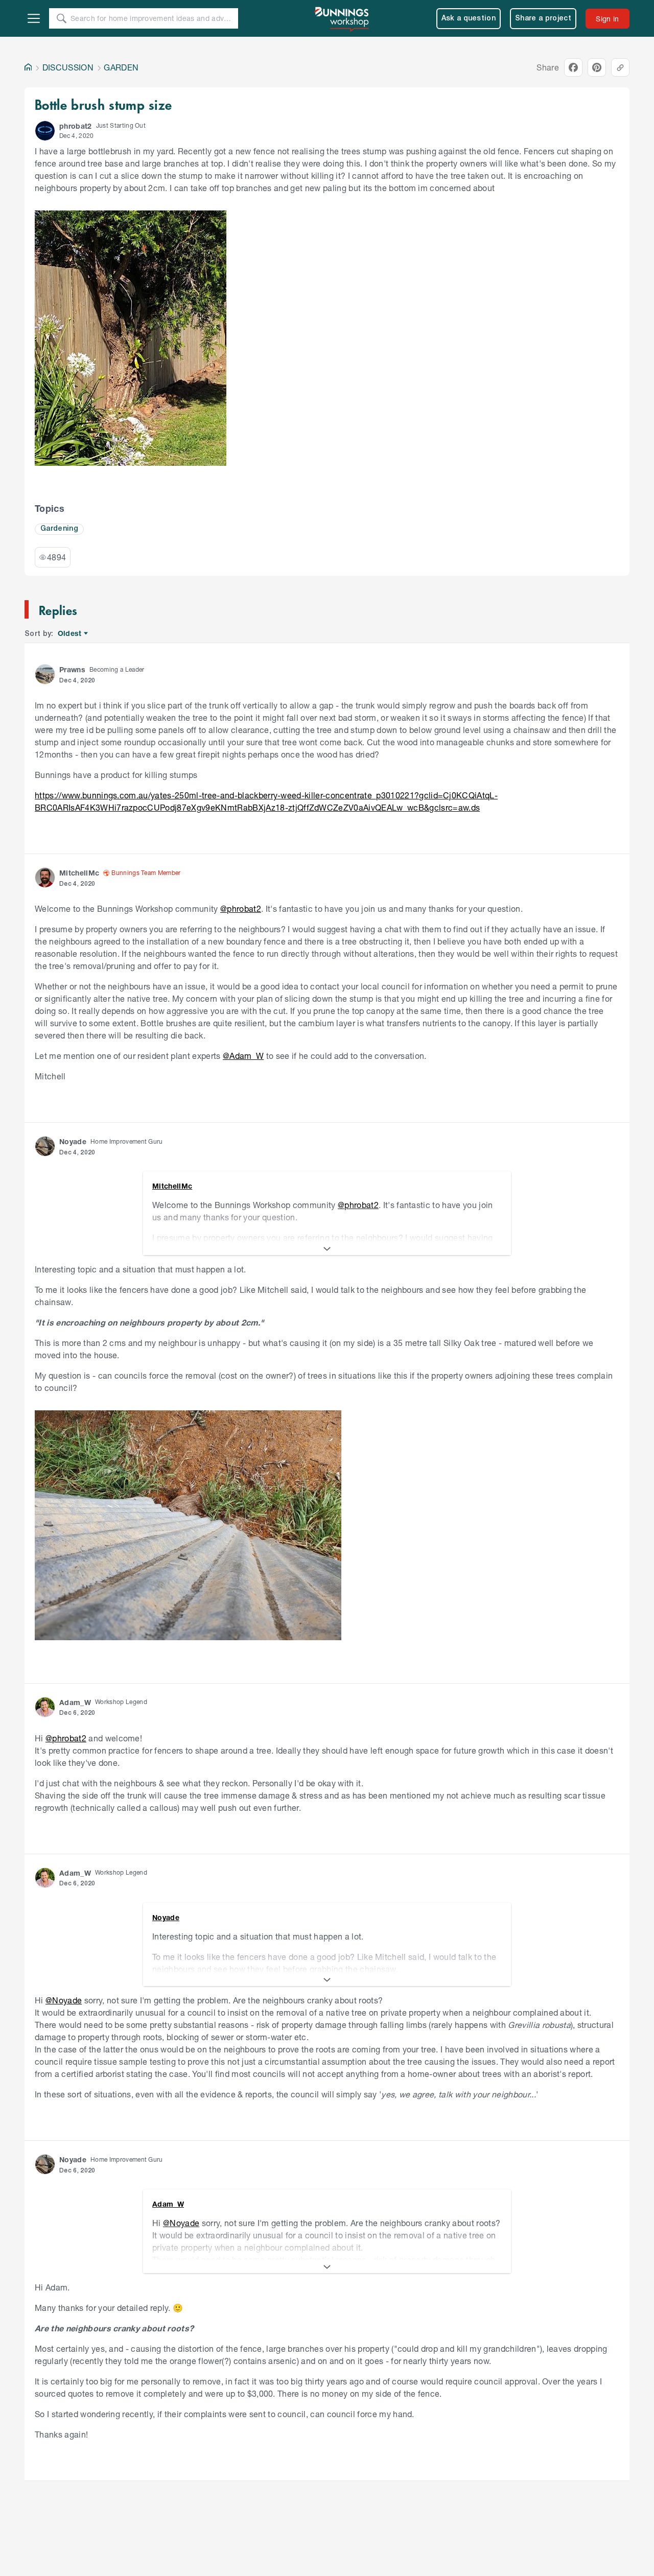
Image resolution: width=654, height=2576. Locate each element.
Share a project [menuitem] (543, 19)
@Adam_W (243, 1056)
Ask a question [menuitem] (469, 19)
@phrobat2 (241, 908)
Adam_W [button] (75, 1702)
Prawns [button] (72, 669)
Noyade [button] (73, 1141)
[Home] (28, 67)
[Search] (61, 18)
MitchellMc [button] (79, 873)
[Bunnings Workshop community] (342, 18)
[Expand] (327, 1249)
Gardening (59, 529)
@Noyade (64, 2000)
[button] (45, 131)
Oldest (70, 634)
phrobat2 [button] (76, 126)
